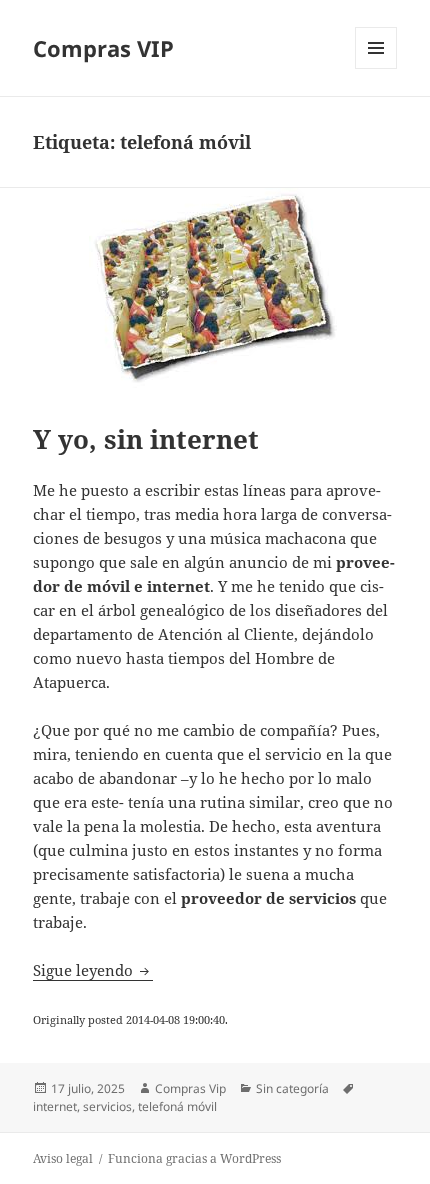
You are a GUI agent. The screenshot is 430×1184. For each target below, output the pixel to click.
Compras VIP (103, 48)
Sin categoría (292, 1088)
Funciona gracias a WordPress (194, 1158)
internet (55, 1106)
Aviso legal (63, 1158)
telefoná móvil (177, 1106)
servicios (107, 1106)
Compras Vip (190, 1088)
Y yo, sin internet (146, 439)
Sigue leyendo (93, 970)
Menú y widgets (376, 68)
